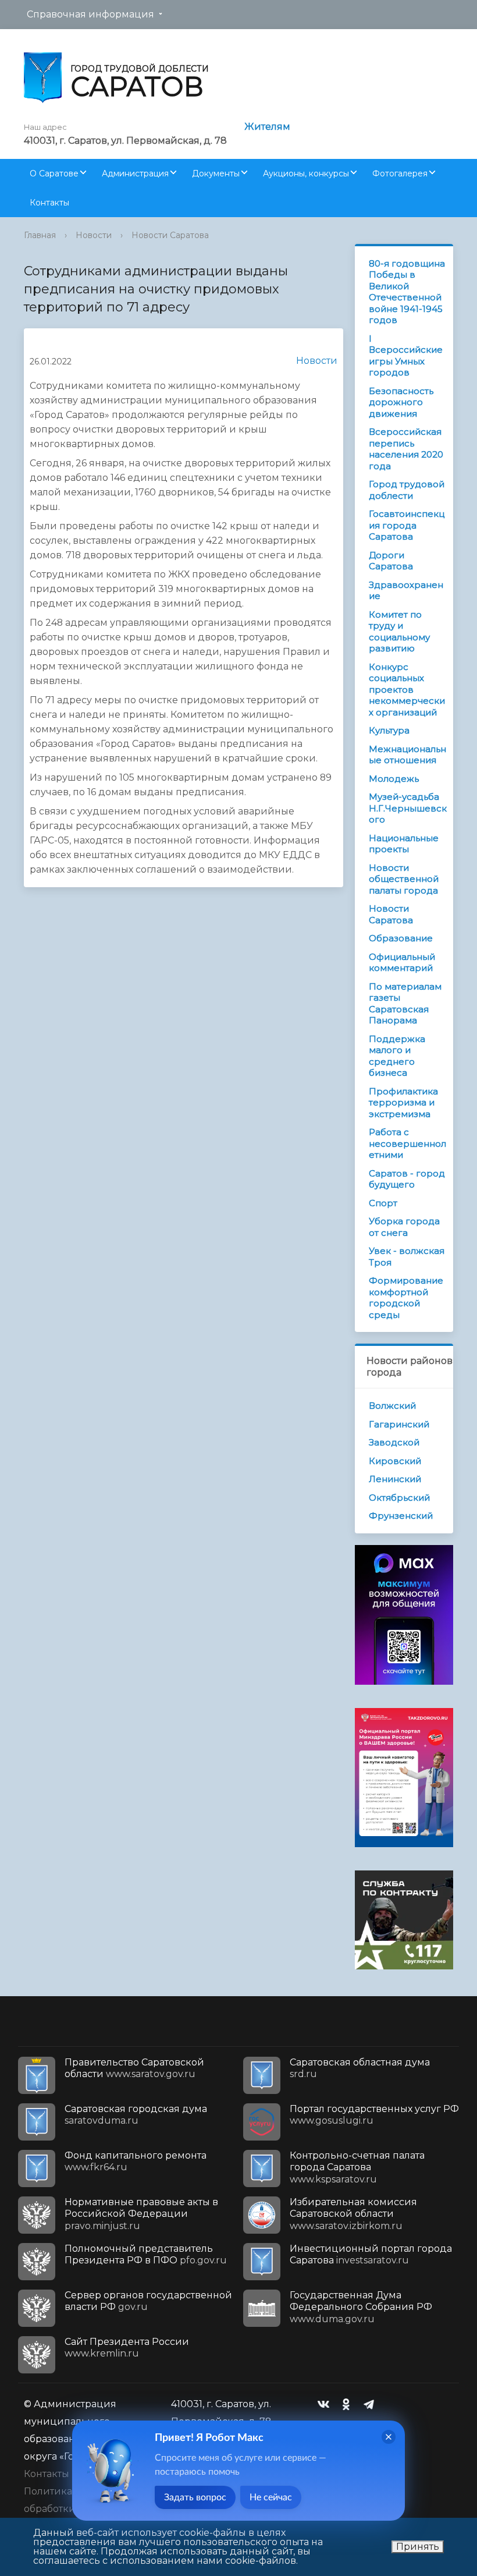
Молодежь (394, 779)
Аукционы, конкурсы (306, 173)
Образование (401, 938)
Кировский (395, 1461)
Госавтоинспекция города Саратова (407, 525)
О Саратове (54, 173)
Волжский (392, 1406)
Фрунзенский (401, 1516)
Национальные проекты (404, 844)
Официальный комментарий (402, 963)
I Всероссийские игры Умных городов (406, 356)
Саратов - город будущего (407, 1179)
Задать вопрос (195, 2497)
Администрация (135, 173)
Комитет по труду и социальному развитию (399, 632)
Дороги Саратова (391, 561)
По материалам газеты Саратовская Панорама (405, 1004)
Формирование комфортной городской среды (406, 1298)
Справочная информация (90, 14)
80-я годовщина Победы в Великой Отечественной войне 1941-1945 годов (407, 292)
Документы (216, 173)
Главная (40, 235)
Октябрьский (399, 1498)
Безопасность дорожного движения (401, 402)
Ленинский (395, 1479)
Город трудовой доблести (407, 490)
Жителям (267, 127)
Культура (389, 730)
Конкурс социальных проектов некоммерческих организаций (407, 690)
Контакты (49, 203)
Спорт (383, 1203)
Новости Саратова (170, 235)
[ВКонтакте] (326, 2404)
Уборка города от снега (404, 1227)
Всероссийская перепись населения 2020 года (406, 449)
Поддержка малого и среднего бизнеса (397, 1056)
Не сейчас (271, 2497)
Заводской (394, 1442)
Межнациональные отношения (407, 755)
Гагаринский (399, 1424)
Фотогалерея (400, 173)
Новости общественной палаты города (404, 879)
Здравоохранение (406, 591)
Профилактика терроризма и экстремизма (403, 1103)
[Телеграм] (372, 2404)
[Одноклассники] (349, 2404)
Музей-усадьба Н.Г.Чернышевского (408, 808)
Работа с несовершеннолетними (407, 1143)
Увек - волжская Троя (407, 1257)
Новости (94, 235)
